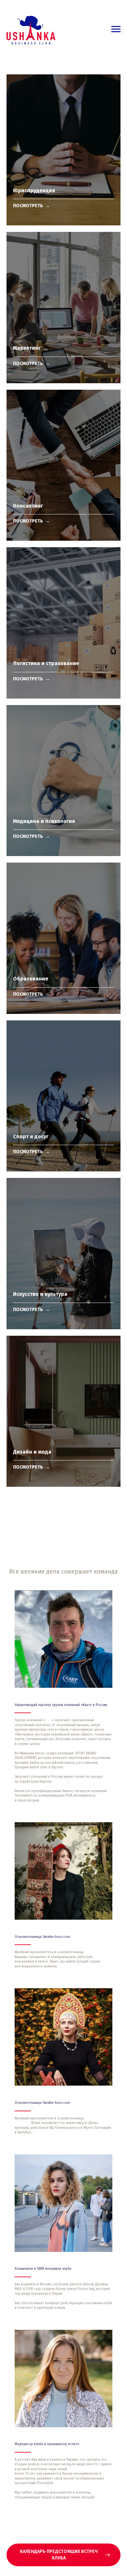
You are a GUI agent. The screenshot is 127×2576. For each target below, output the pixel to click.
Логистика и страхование (46, 663)
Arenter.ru (60, 1782)
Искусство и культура (40, 1294)
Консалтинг (28, 506)
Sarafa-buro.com (97, 1952)
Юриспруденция (34, 190)
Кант (49, 1720)
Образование (31, 979)
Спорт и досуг (31, 1136)
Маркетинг (27, 348)
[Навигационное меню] (116, 29)
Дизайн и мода (32, 1452)
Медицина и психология (44, 821)
